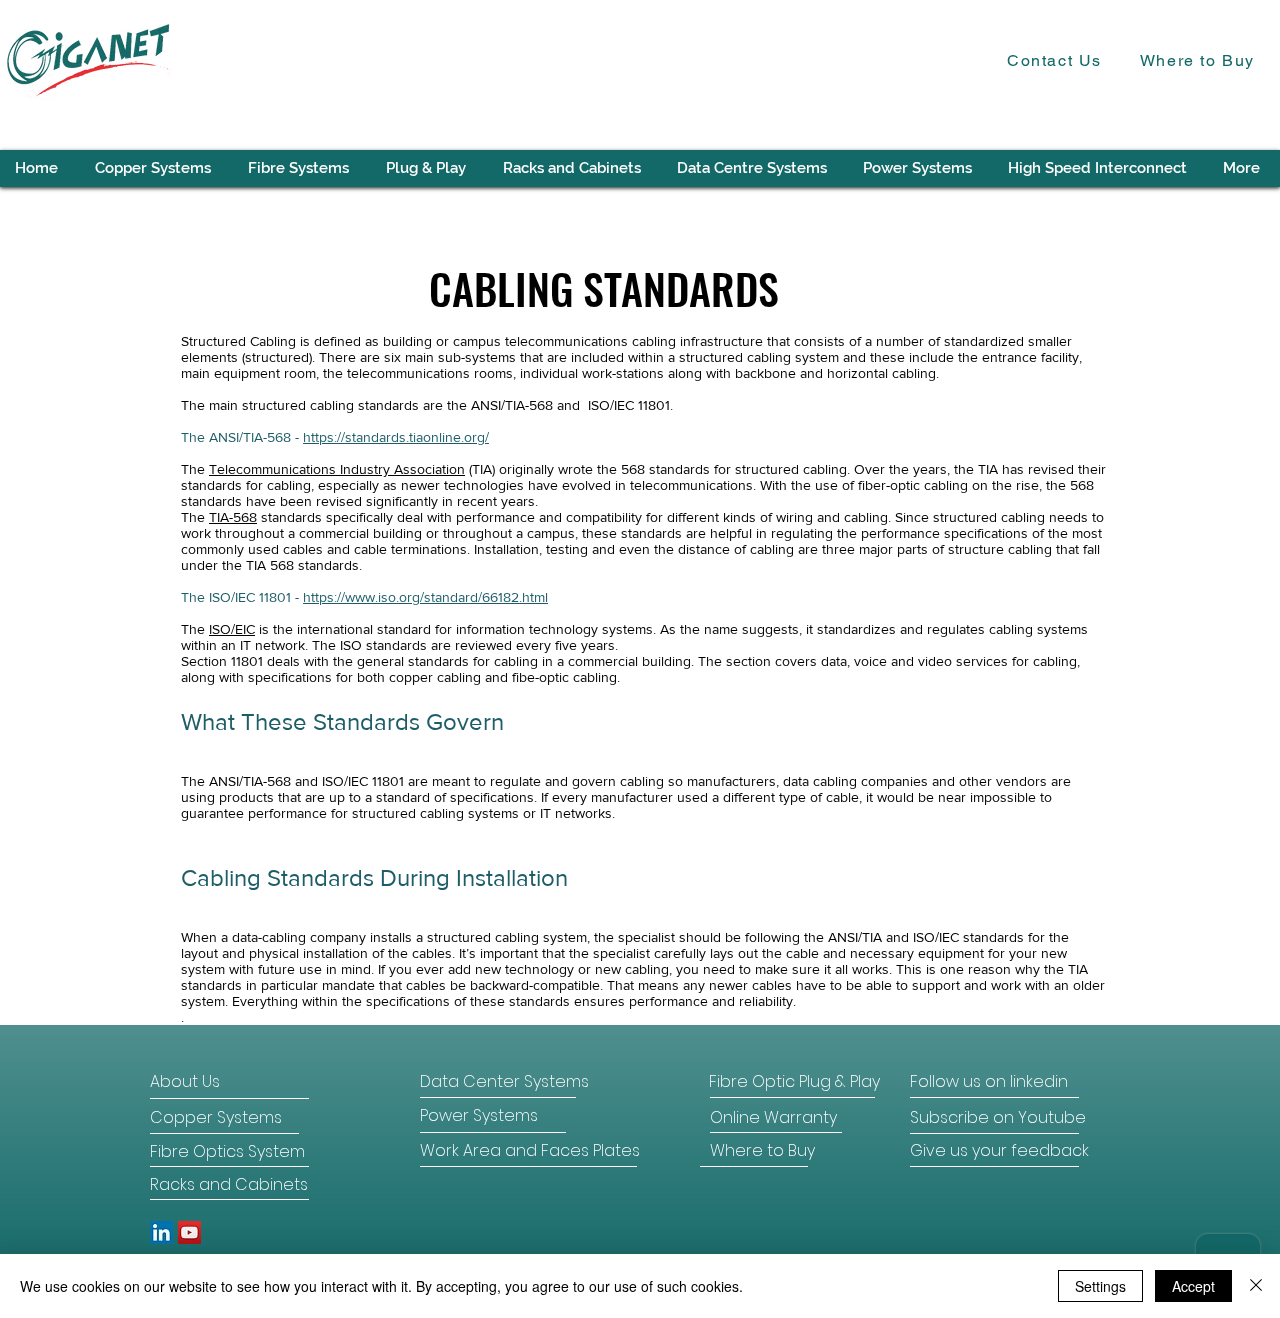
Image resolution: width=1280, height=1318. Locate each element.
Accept (1193, 1286)
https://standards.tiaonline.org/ (396, 437)
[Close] (1256, 1286)
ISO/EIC (232, 629)
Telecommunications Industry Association (337, 469)
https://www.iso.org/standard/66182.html (425, 597)
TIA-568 (233, 517)
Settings (1100, 1286)
